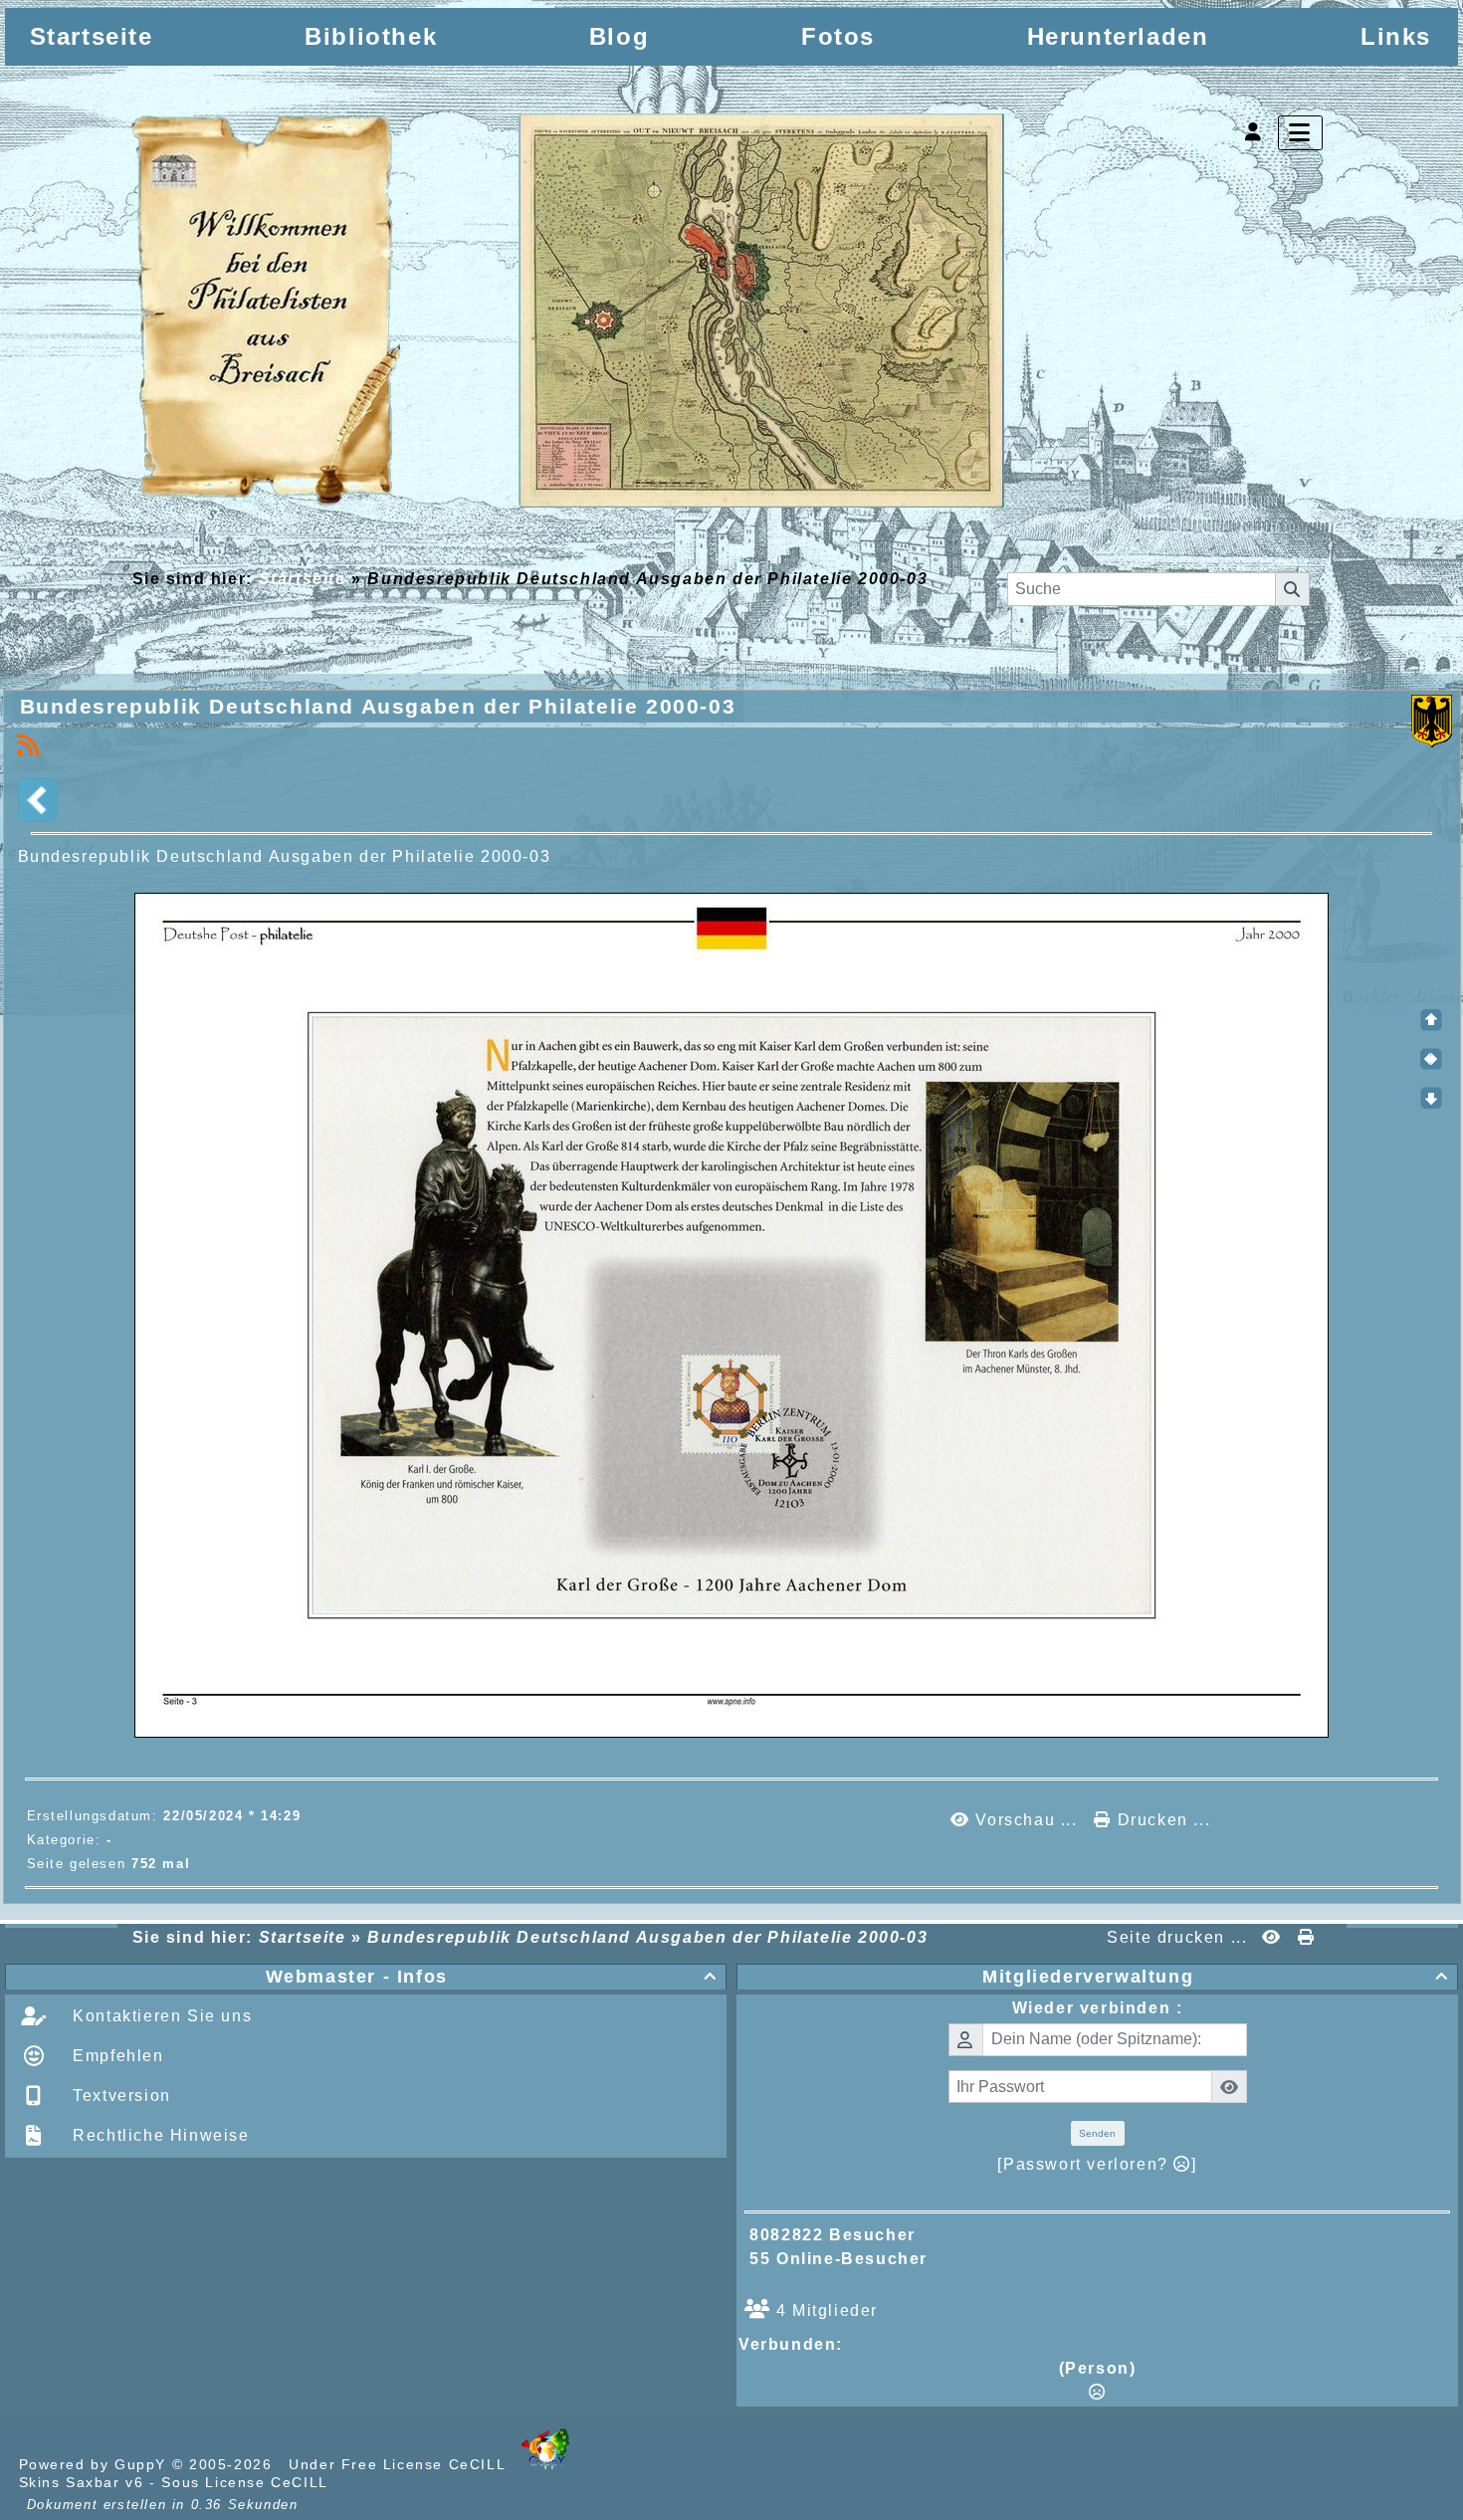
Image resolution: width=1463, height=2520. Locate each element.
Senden (1097, 2133)
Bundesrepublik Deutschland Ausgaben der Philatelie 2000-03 (378, 706)
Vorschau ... (1027, 1820)
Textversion (119, 2096)
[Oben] (1431, 1020)
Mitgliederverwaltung (1216, 1977)
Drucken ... (1161, 1820)
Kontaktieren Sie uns (160, 2016)
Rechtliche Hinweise (159, 2135)
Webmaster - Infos (492, 1977)
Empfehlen (116, 2056)
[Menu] (1300, 133)
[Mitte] (1431, 1059)
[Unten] (1431, 1098)
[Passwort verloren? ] (1097, 2164)
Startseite (302, 579)
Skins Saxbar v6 (82, 2482)
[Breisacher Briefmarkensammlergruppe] (570, 315)
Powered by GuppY (96, 2464)
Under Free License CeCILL (400, 2464)
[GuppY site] (545, 2464)
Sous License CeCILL (244, 2482)
